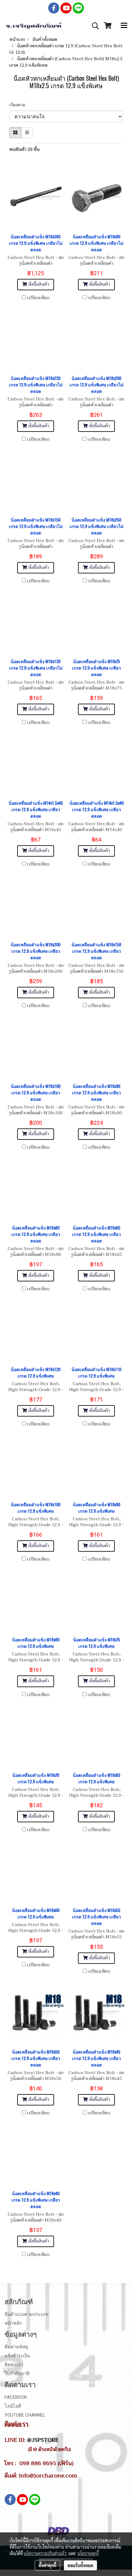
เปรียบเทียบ (38, 298)
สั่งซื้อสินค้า (38, 284)
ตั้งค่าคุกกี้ (47, 2565)
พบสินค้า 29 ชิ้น (24, 149)
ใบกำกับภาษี (17, 2374)
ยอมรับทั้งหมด (80, 2565)
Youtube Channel (25, 2415)
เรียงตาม (19, 105)
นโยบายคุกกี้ (88, 2553)
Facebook (16, 2397)
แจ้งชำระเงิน (17, 2356)
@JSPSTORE (43, 2440)
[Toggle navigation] (124, 26)
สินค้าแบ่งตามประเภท (27, 2314)
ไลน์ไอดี (13, 2406)
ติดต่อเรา (14, 2365)
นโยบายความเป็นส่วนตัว (45, 2553)
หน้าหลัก (13, 2323)
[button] (93, 26)
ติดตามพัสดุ (16, 2347)
